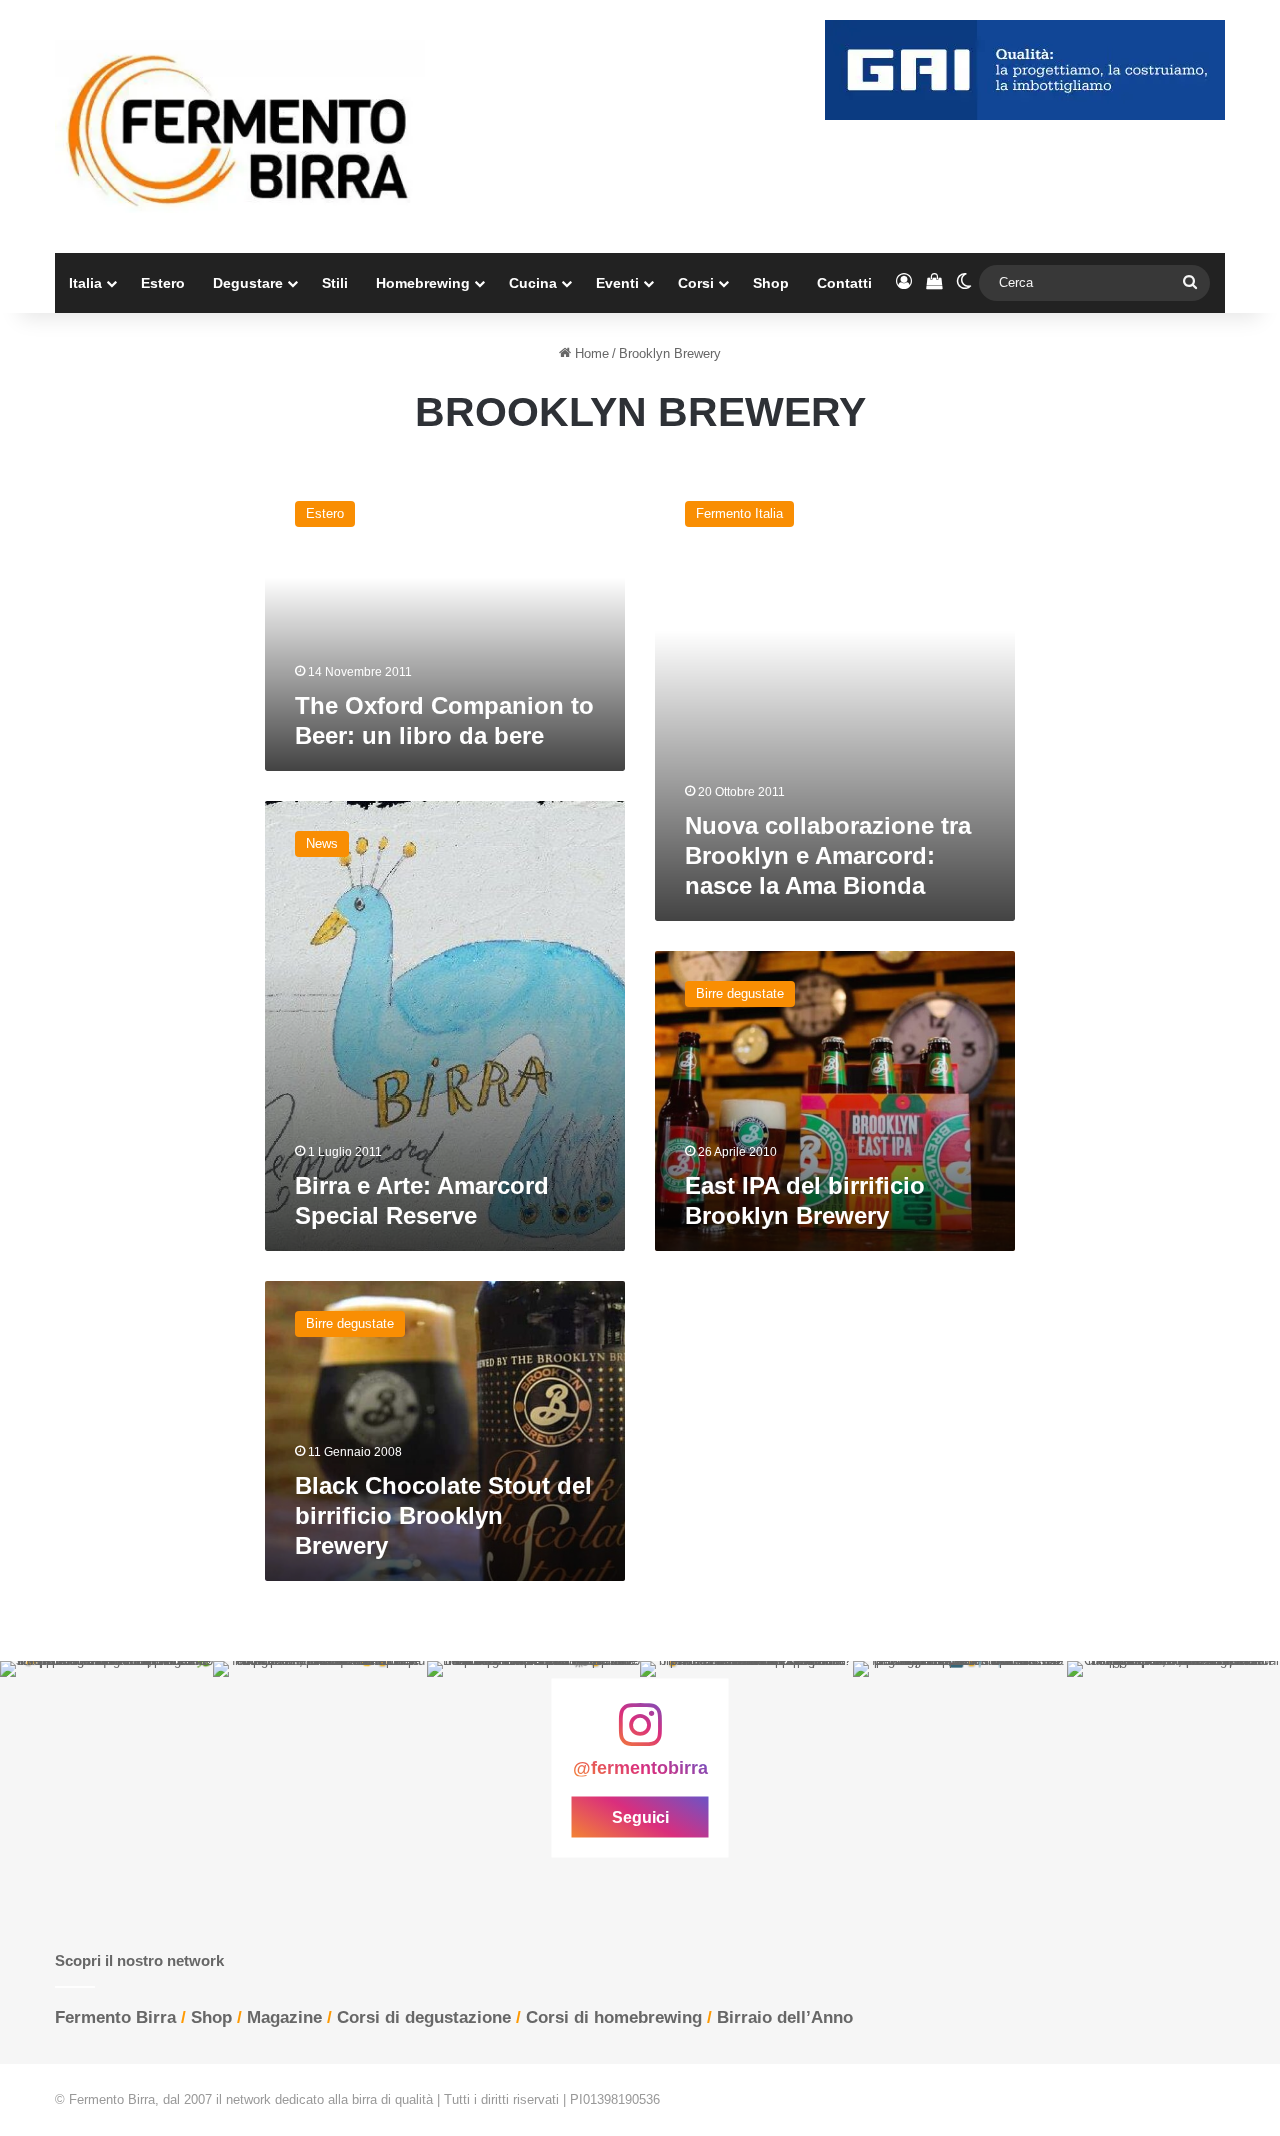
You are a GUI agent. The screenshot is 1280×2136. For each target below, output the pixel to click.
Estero (163, 283)
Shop (771, 283)
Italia (85, 283)
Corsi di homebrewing (614, 2017)
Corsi (696, 283)
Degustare (248, 283)
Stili (335, 283)
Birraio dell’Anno (785, 2017)
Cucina (533, 283)
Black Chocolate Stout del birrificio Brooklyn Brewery (443, 1515)
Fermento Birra (115, 2017)
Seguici (640, 1817)
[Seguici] (640, 1735)
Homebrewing (423, 283)
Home (590, 353)
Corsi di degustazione (424, 2017)
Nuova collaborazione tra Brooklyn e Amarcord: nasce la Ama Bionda (828, 855)
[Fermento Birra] (240, 126)
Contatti (844, 283)
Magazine (284, 2017)
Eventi (617, 283)
